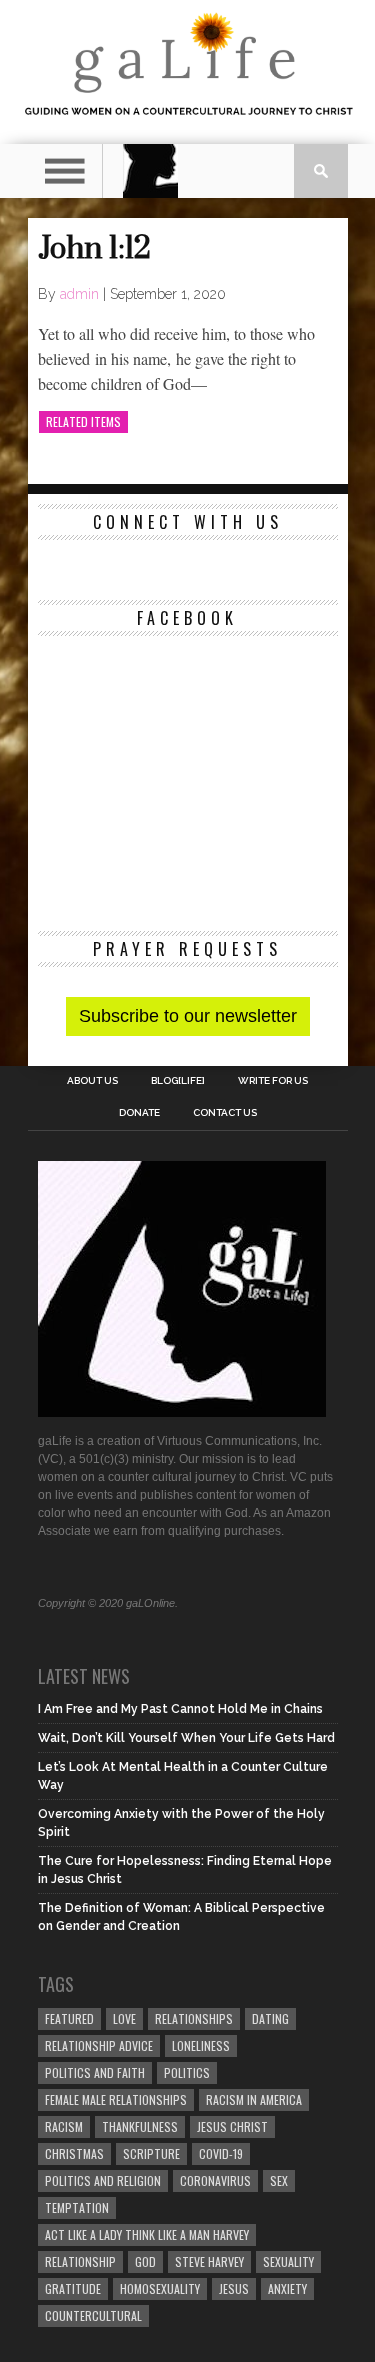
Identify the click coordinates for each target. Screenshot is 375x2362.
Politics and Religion (103, 2180)
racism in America (254, 2099)
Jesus (234, 2288)
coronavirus (215, 2180)
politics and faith (95, 2072)
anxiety (287, 2288)
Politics (187, 2072)
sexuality (288, 2261)
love (124, 2018)
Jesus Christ (232, 2126)
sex (279, 2180)
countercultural (93, 2315)
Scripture (151, 2153)
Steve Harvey (209, 2261)
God (145, 2261)
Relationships (194, 2018)
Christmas (74, 2153)
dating (270, 2018)
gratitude (73, 2288)
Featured (69, 2018)
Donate (139, 1113)
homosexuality (160, 2288)
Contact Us (225, 1113)
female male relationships (116, 2099)
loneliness (201, 2045)
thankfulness (140, 2126)
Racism (64, 2126)
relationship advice (99, 2045)
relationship (80, 2261)
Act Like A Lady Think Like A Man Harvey (147, 2234)
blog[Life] (178, 1081)
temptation (77, 2207)
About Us (92, 1081)
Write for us (273, 1081)
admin (79, 294)
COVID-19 (221, 2153)
